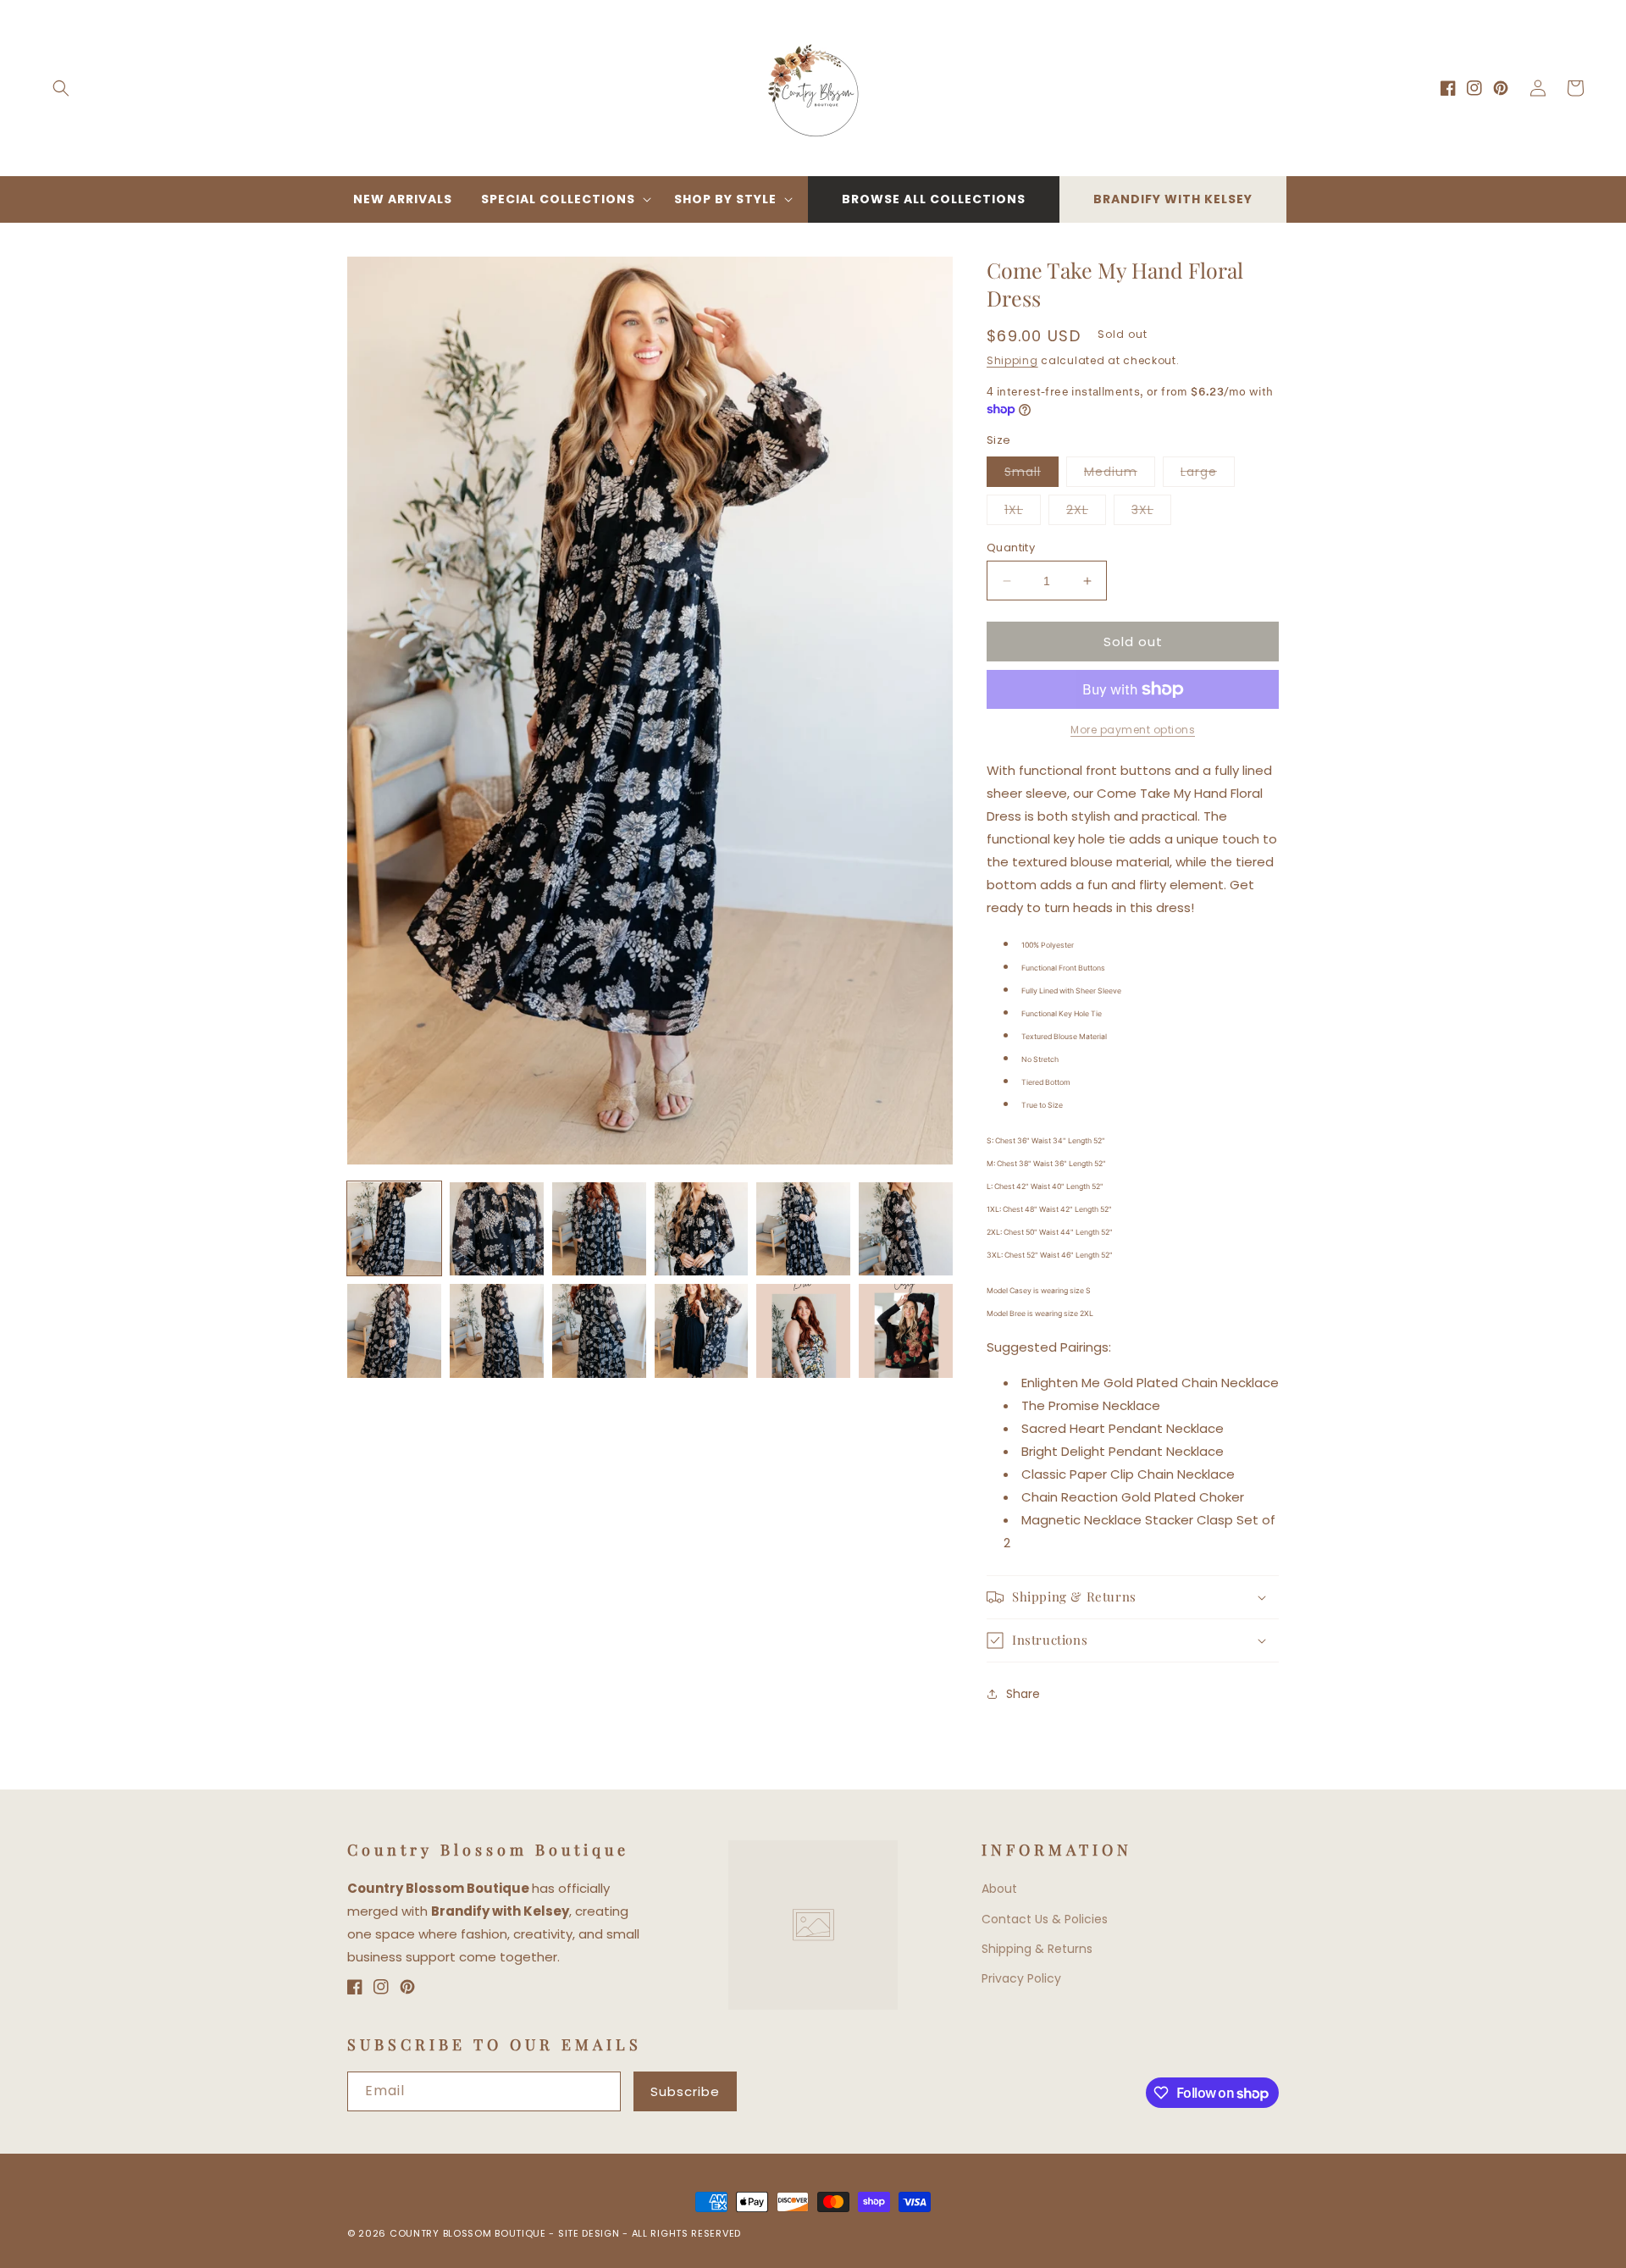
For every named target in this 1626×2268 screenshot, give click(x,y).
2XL (1086, 513)
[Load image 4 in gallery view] (702, 1229)
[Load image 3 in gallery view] (599, 1229)
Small (1031, 475)
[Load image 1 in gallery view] (394, 1229)
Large (1208, 475)
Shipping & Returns (1037, 1949)
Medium (1120, 475)
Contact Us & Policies (1045, 1919)
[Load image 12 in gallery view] (906, 1331)
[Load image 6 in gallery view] (906, 1229)
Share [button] (1023, 1693)
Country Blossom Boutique (470, 2233)
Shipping (1012, 360)
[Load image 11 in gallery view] (803, 1331)
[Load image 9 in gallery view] (599, 1331)
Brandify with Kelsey (1173, 199)
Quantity (1011, 548)
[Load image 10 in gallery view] (702, 1331)
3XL (1151, 513)
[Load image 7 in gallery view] (394, 1331)
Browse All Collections (934, 199)
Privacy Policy (1021, 1978)
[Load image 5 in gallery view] (803, 1229)
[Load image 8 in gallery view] (497, 1331)
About (999, 1889)
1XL (1023, 513)
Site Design (589, 2233)
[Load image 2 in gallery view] (497, 1229)
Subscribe (685, 2091)
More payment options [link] (1133, 730)
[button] (61, 88)
